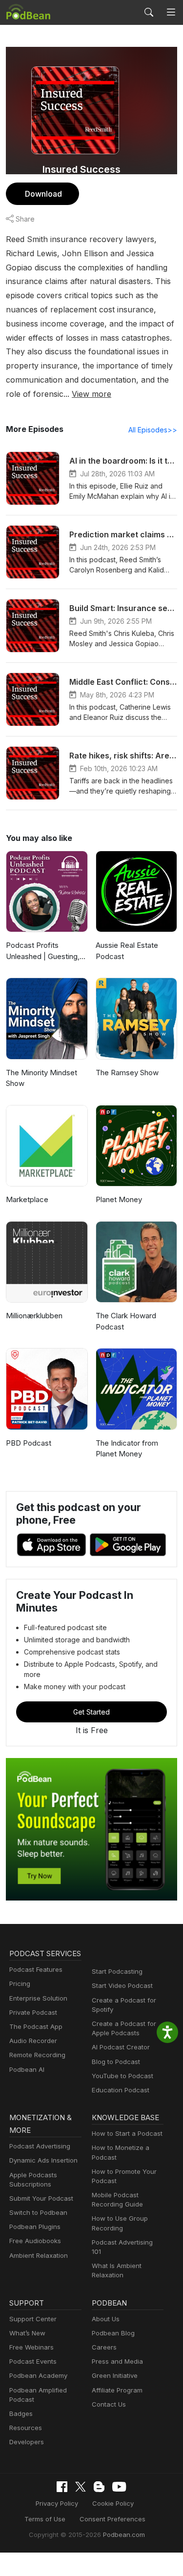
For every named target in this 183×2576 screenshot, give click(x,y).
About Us (106, 2319)
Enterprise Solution (38, 1998)
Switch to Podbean (38, 2212)
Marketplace (27, 1199)
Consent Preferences (112, 2519)
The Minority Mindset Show (41, 1078)
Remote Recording (37, 2055)
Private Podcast (33, 2012)
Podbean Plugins (35, 2227)
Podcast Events (33, 2361)
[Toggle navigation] (171, 12)
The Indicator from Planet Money (127, 1449)
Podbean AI (27, 2069)
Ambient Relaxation (39, 2255)
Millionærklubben (34, 1316)
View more (91, 394)
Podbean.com (124, 2535)
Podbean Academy (38, 2375)
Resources (26, 2428)
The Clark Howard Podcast (126, 1321)
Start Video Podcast (122, 1985)
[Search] (149, 12)
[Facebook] (62, 2487)
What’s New (27, 2333)
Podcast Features (36, 1969)
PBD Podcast (29, 1443)
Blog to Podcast (116, 2062)
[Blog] (99, 2487)
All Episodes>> (153, 430)
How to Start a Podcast (127, 2133)
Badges (21, 2413)
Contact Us (109, 2404)
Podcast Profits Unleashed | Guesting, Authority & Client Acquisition (43, 951)
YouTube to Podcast (122, 2076)
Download (43, 194)
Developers (27, 2442)
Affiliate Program (117, 2390)
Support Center (33, 2319)
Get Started (91, 1712)
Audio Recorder (33, 2041)
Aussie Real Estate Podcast (127, 951)
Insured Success (81, 169)
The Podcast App (36, 2026)
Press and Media (117, 2361)
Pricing (20, 1983)
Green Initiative (115, 2375)
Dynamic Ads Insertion (43, 2160)
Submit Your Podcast (41, 2198)
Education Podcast (121, 2090)
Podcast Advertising (40, 2146)
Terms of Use (45, 2519)
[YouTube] (119, 2487)
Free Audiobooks (35, 2241)
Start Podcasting (117, 1971)
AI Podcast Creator (121, 2047)
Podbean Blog (113, 2333)
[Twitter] (81, 2487)
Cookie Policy (113, 2503)
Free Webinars (31, 2347)
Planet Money (119, 1199)
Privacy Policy (57, 2503)
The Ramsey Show (127, 1073)
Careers (104, 2347)
